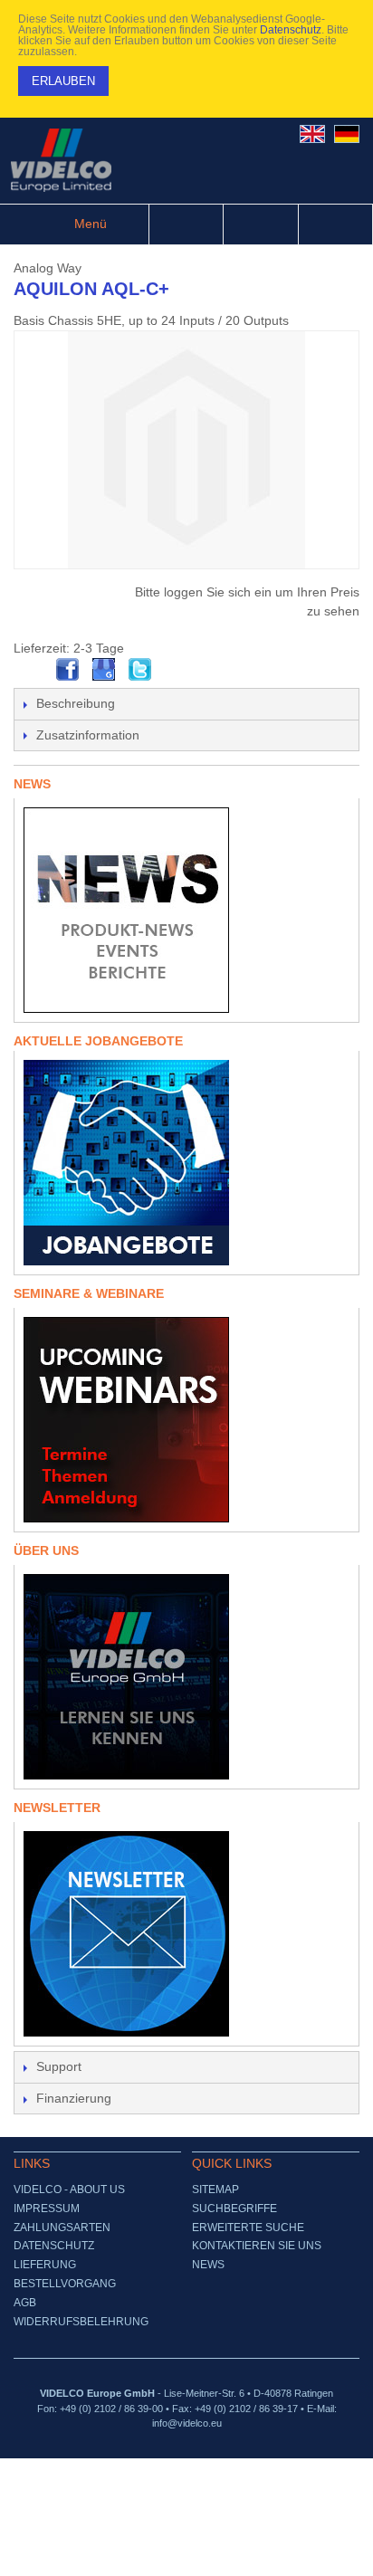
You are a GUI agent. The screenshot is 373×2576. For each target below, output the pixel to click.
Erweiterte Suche (248, 2228)
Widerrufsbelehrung (81, 2322)
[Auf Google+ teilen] (104, 670)
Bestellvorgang (65, 2284)
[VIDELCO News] (186, 910)
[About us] (186, 1677)
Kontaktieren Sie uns (257, 2246)
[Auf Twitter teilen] (140, 670)
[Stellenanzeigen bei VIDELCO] (186, 1163)
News (208, 2265)
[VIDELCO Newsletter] (186, 1934)
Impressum (47, 2209)
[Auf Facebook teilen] (68, 670)
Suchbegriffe (234, 2209)
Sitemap (215, 2190)
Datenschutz (291, 30)
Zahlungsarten (62, 2228)
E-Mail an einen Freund (32, 670)
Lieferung (45, 2265)
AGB (25, 2303)
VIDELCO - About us (69, 2190)
